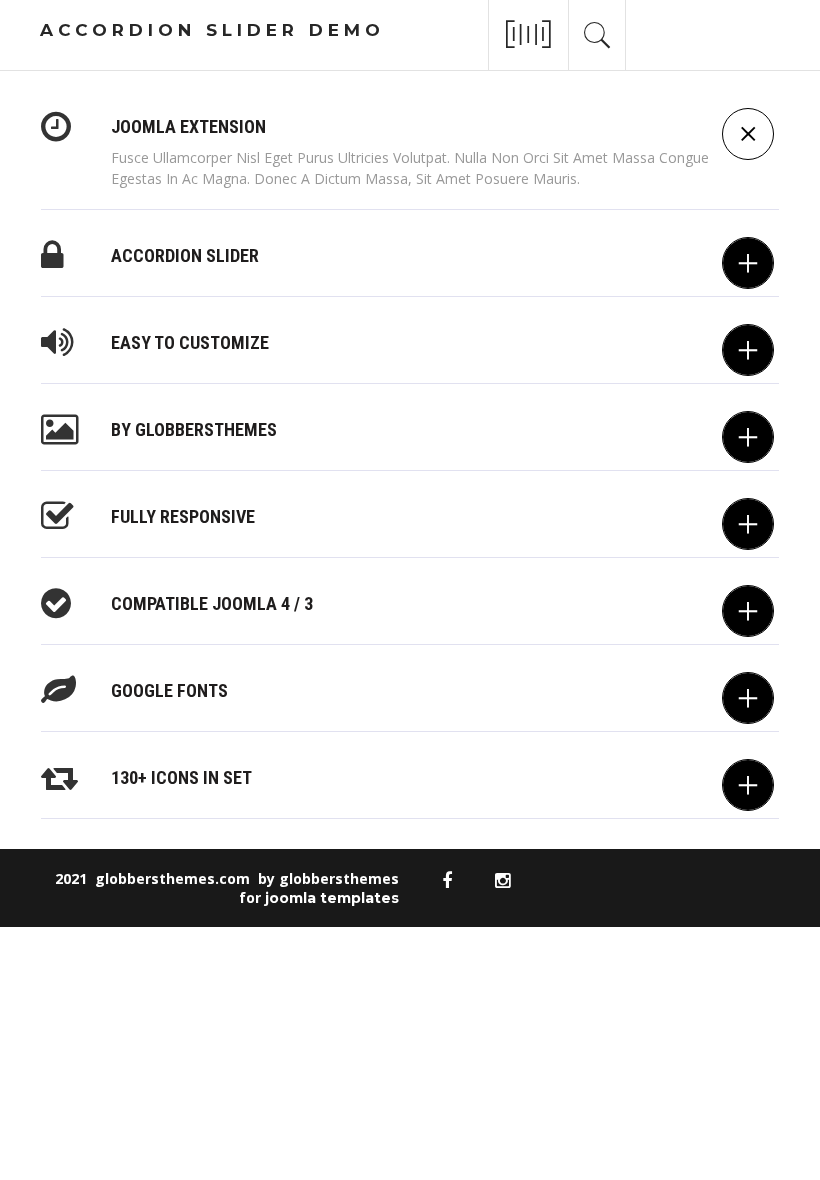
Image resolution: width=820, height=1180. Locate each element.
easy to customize (190, 342)
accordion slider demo (212, 30)
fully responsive (183, 516)
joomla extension (188, 126)
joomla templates (332, 898)
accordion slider (185, 255)
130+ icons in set (181, 777)
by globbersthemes (194, 429)
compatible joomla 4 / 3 (212, 603)
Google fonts (169, 690)
